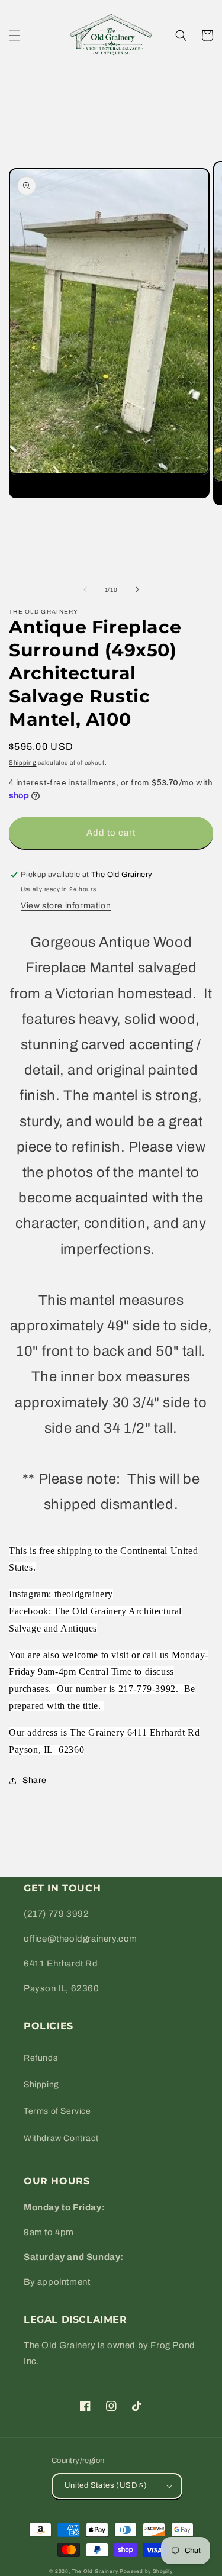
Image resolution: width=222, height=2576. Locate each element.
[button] (15, 36)
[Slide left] (85, 589)
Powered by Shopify (146, 2572)
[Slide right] (137, 589)
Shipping (23, 763)
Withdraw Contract (61, 2138)
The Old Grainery (95, 2572)
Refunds (41, 2058)
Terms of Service (57, 2111)
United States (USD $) (106, 2485)
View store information (66, 906)
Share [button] (35, 1780)
